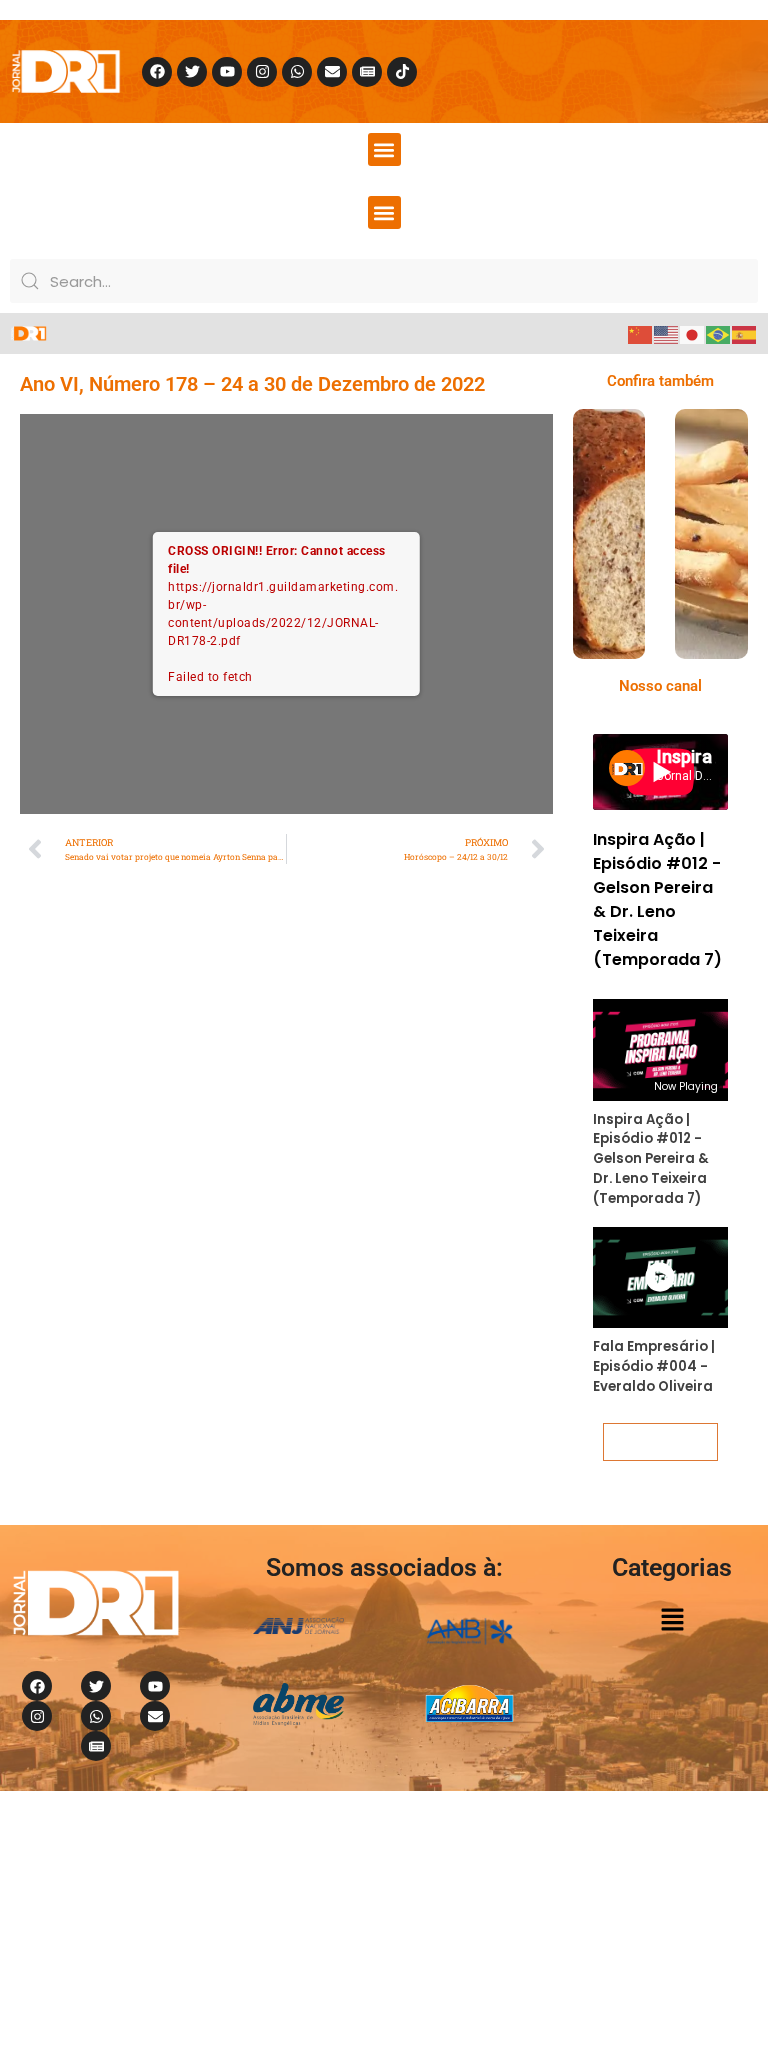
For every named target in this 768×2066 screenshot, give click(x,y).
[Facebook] (157, 72)
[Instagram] (262, 72)
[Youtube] (227, 72)
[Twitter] (192, 72)
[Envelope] (332, 72)
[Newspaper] (367, 72)
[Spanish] (745, 333)
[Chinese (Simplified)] (641, 333)
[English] (667, 333)
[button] (384, 149)
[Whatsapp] (297, 72)
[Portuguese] (719, 333)
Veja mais (660, 1441)
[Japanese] (693, 333)
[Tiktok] (402, 72)
